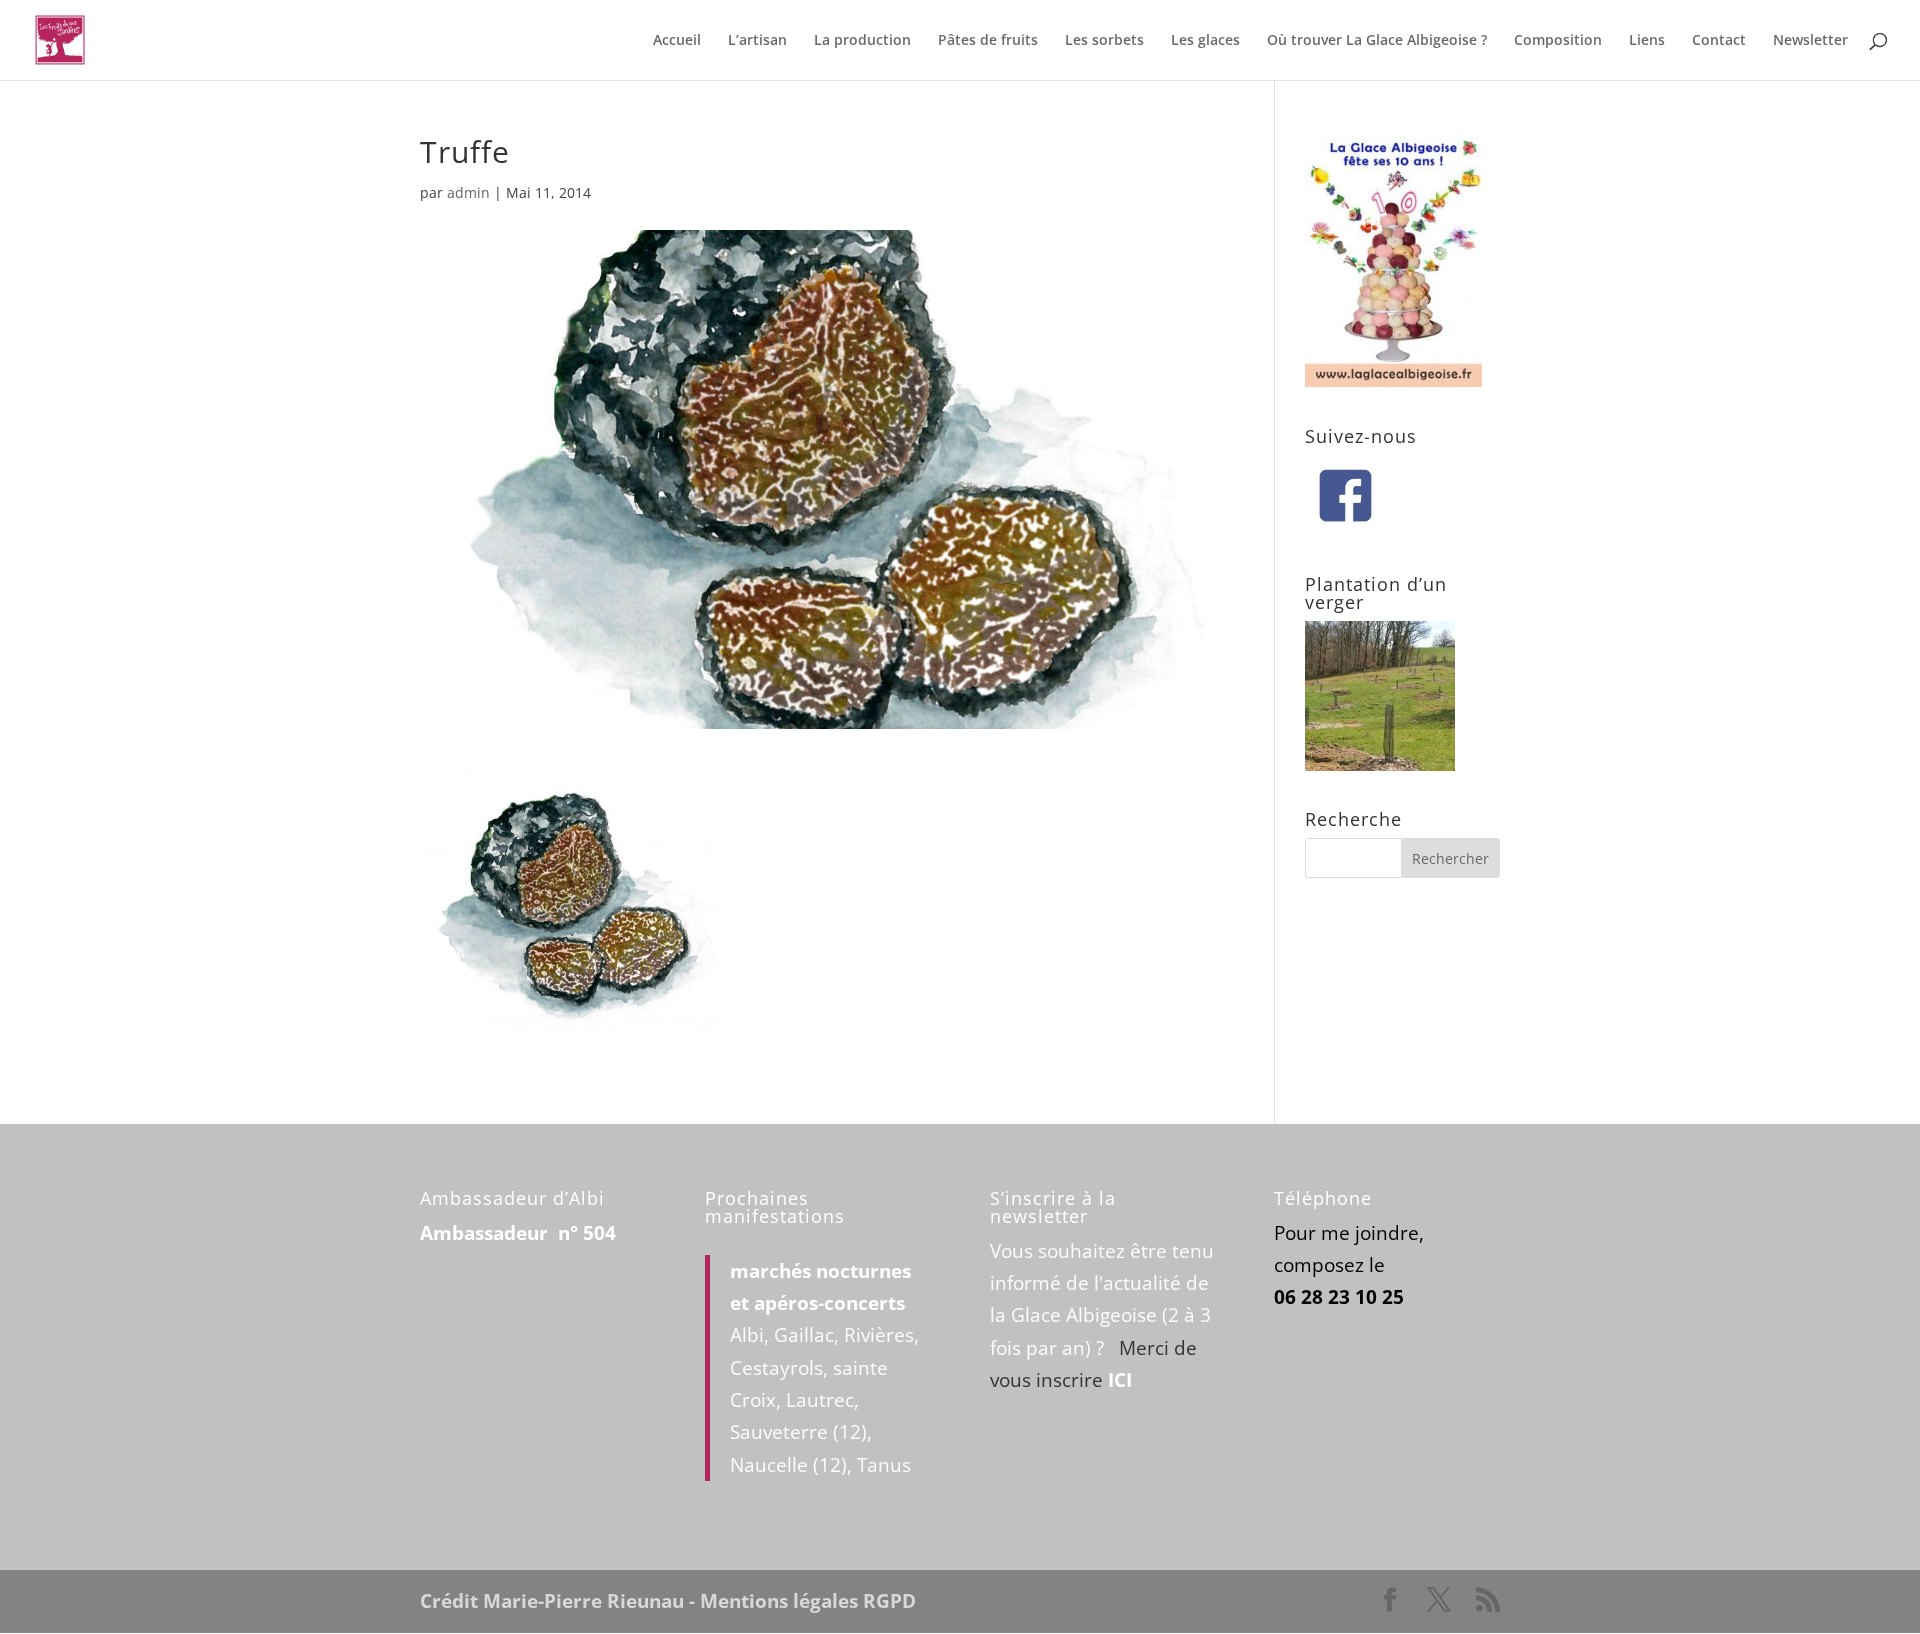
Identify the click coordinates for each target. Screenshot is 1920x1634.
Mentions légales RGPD (808, 1601)
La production (862, 41)
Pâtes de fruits (988, 41)
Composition (1558, 41)
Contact (1719, 41)
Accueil (677, 41)
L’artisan (757, 41)
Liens (1647, 41)
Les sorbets (1104, 41)
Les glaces (1205, 41)
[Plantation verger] (1380, 764)
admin (468, 192)
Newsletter (1810, 41)
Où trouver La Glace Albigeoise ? (1377, 41)
